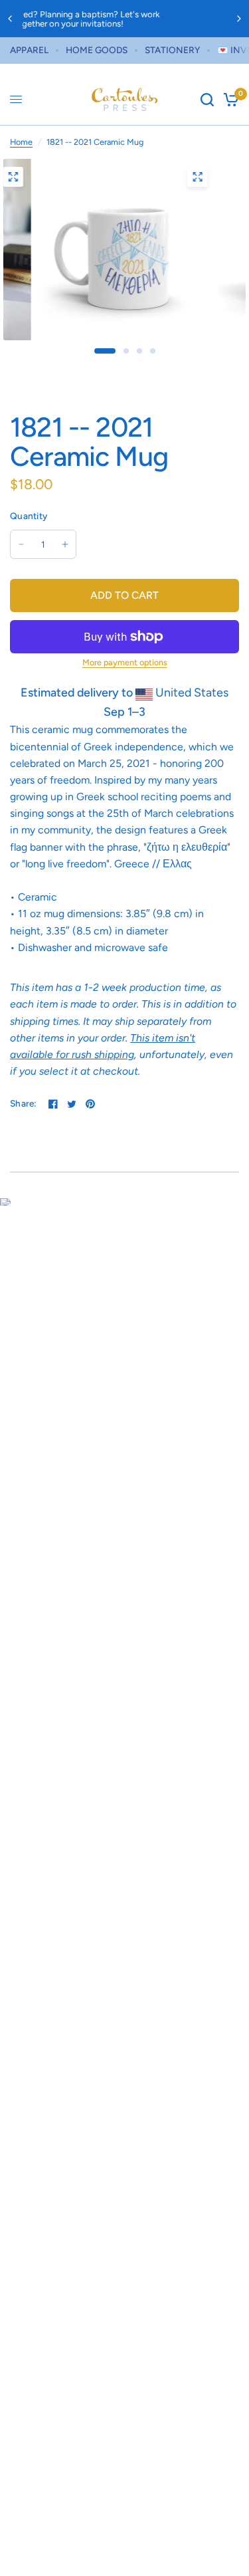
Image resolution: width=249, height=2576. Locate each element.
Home (21, 142)
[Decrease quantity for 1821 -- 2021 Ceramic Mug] (21, 544)
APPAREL (29, 50)
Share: (24, 1104)
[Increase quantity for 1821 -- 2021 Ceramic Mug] (65, 544)
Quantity (29, 516)
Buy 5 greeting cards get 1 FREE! (149, 19)
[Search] (207, 100)
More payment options (125, 663)
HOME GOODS (97, 50)
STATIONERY (172, 50)
